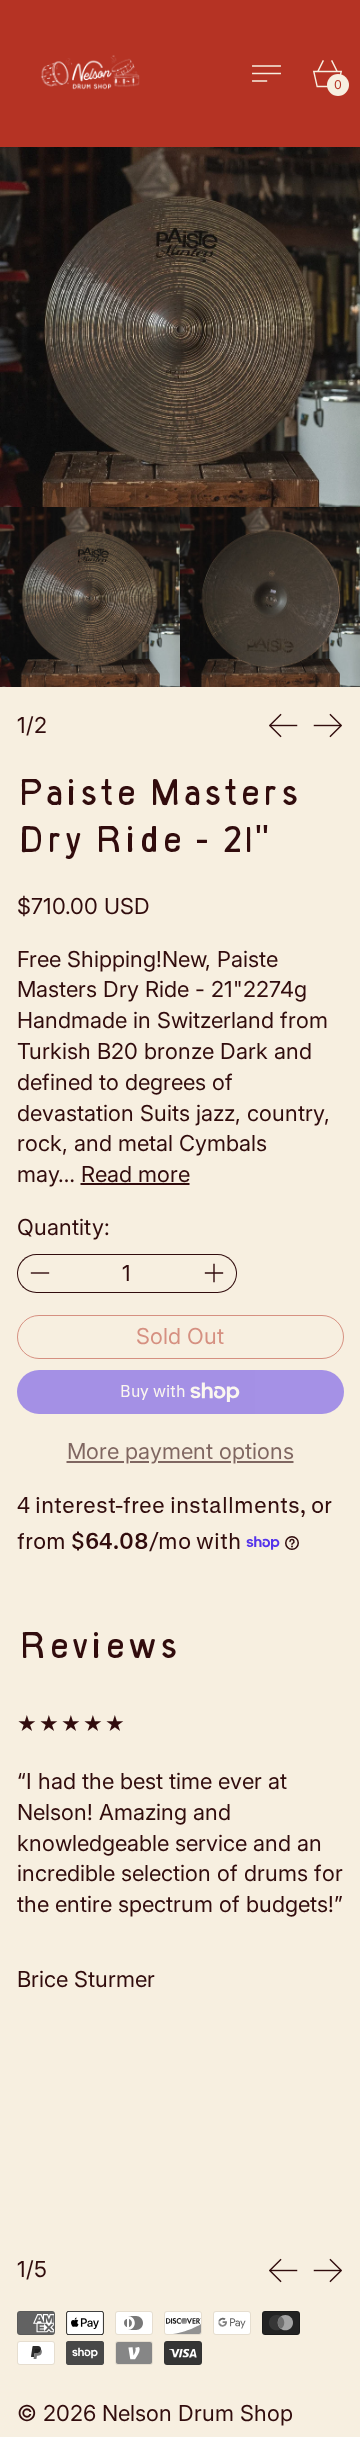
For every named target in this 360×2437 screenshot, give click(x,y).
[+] (214, 1273)
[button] (180, 327)
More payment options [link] (180, 1451)
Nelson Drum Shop (197, 2413)
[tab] (90, 597)
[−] (39, 1273)
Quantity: (63, 1227)
